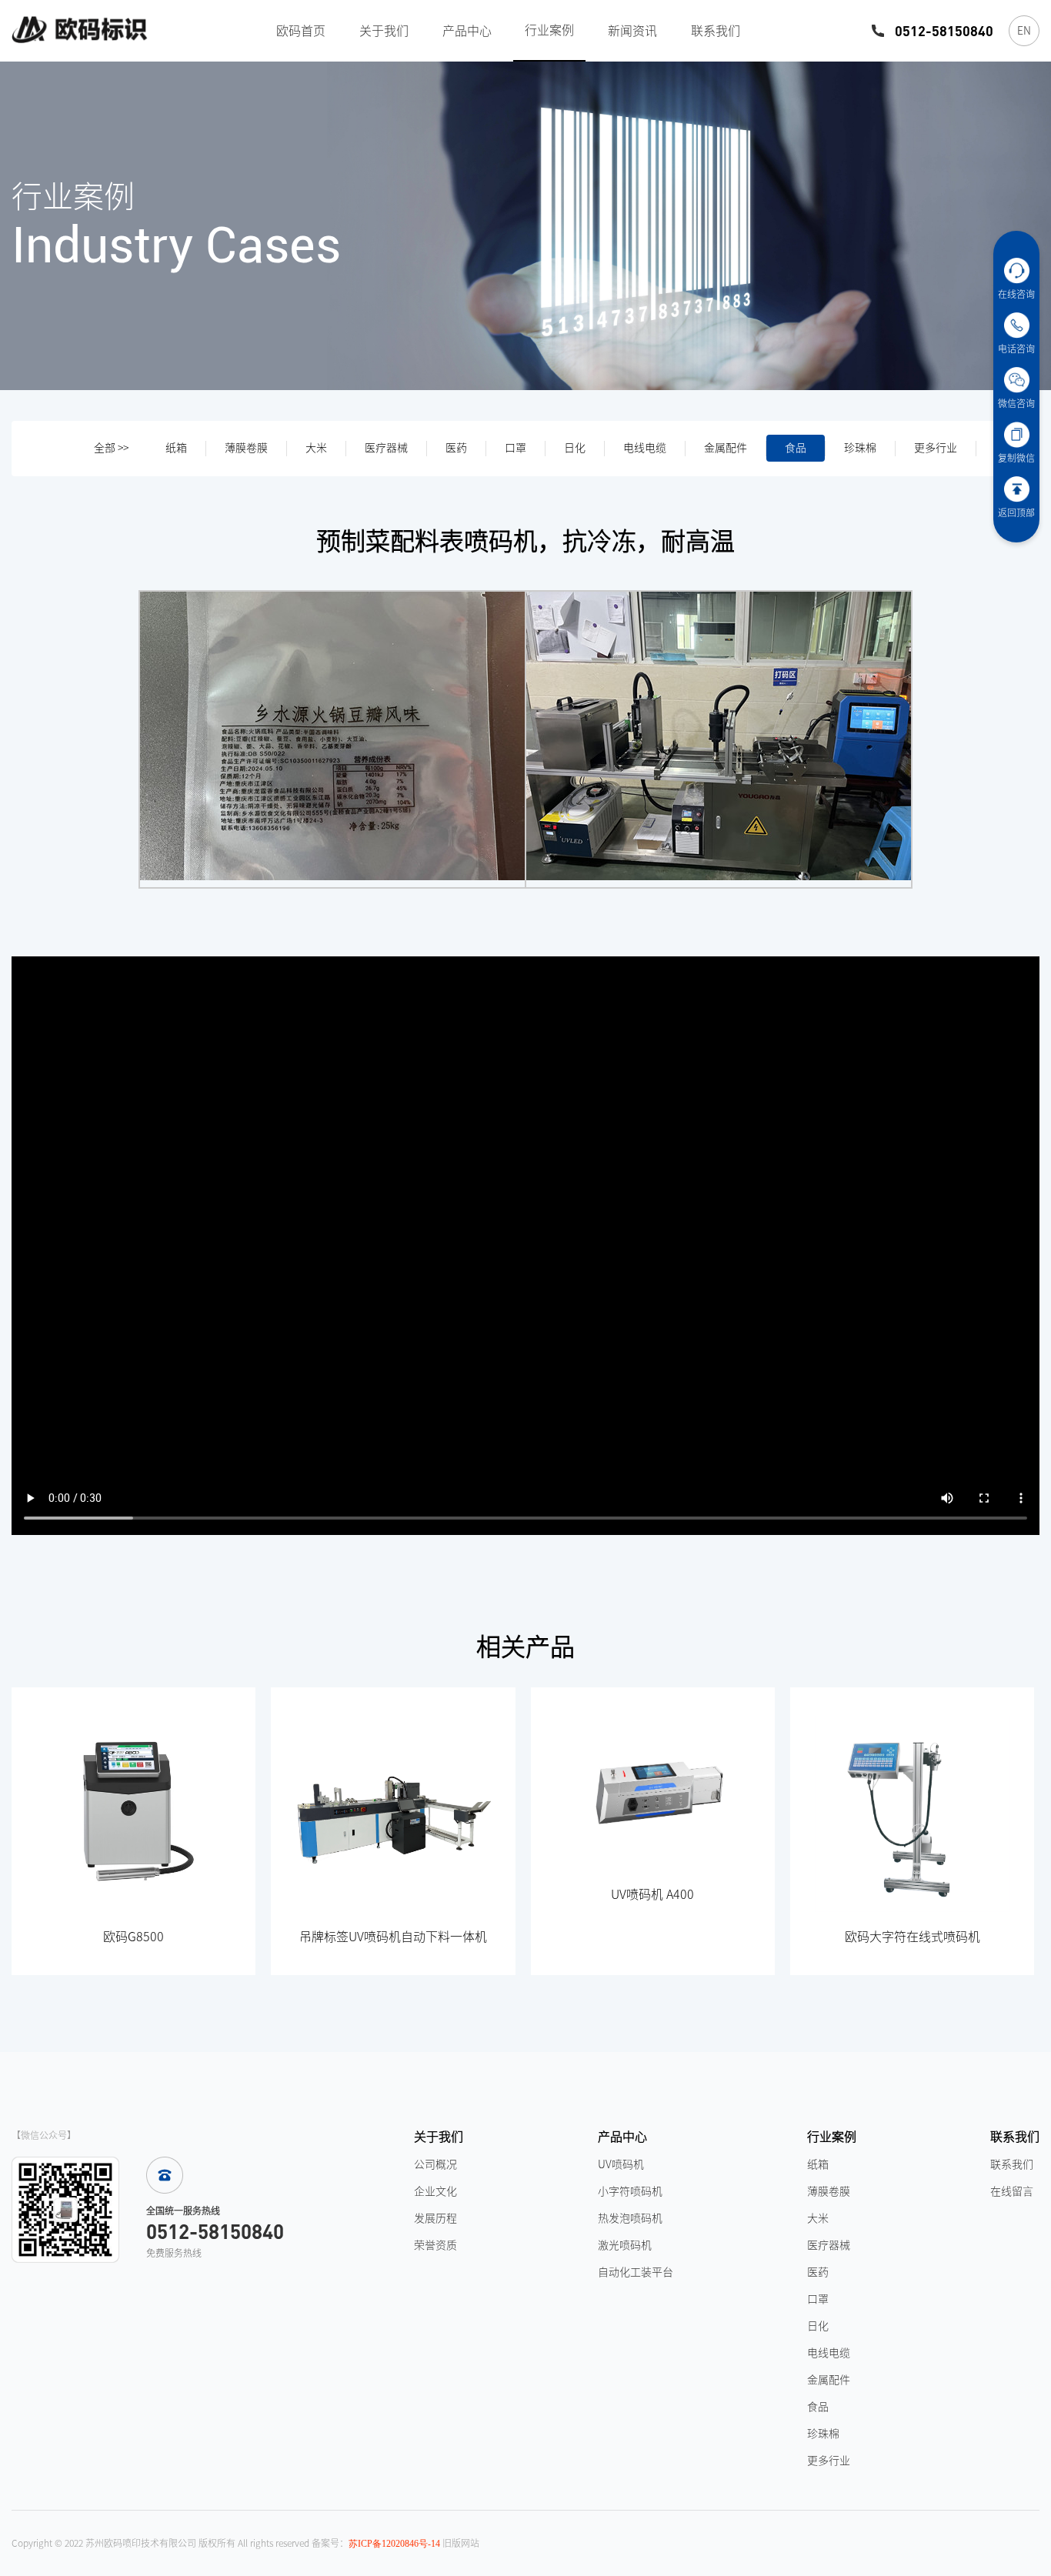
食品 (796, 448)
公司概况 (435, 2164)
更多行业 (936, 448)
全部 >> (111, 448)
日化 (575, 448)
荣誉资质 (435, 2245)
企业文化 (435, 2191)
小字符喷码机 (630, 2191)
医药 (456, 448)
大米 (316, 448)
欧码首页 (301, 31)
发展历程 (435, 2218)
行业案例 (549, 30)
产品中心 (467, 31)
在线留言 (1012, 2191)
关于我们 (384, 31)
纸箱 (176, 448)
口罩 (515, 448)
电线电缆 (645, 448)
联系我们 (716, 31)
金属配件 (726, 448)
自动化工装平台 (636, 2272)
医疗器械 (386, 448)
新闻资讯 (632, 31)
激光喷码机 (625, 2245)
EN (1024, 31)
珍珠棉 (860, 448)
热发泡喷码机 (630, 2218)
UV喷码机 (621, 2164)
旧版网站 (461, 2543)
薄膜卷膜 (246, 448)
